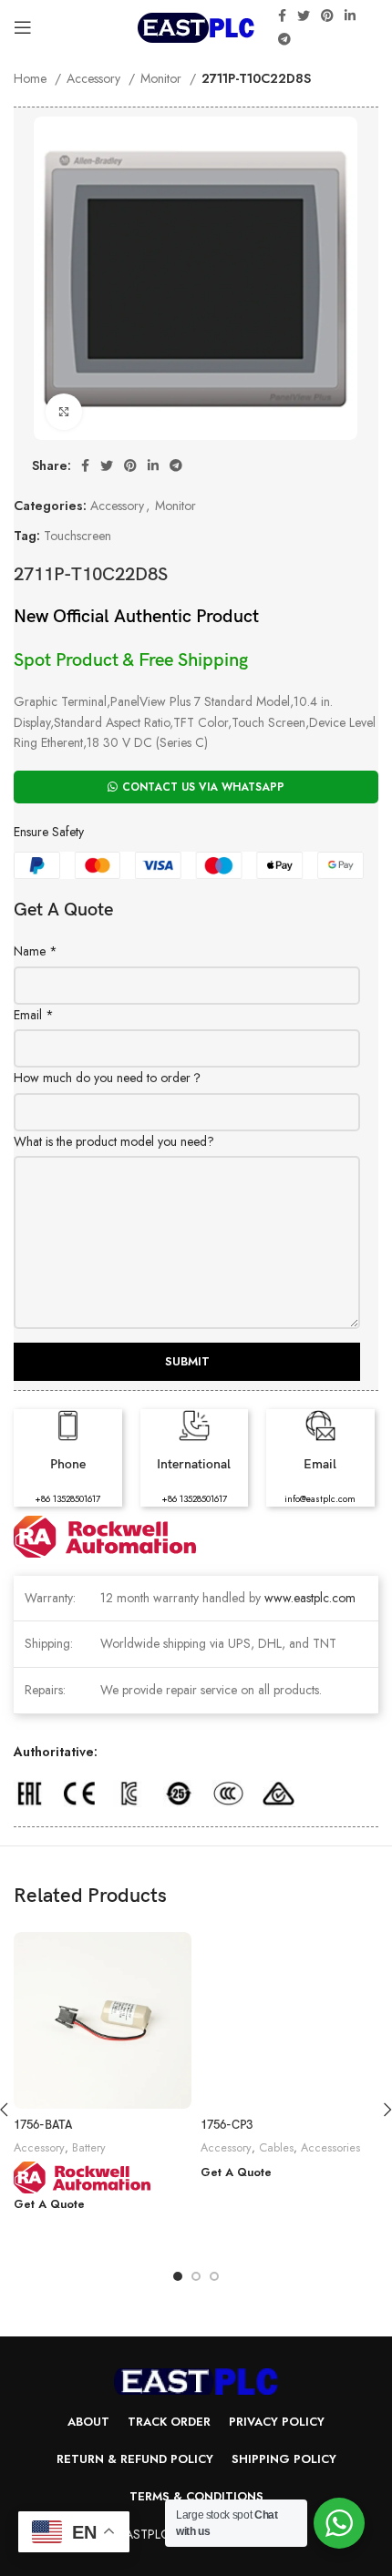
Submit (187, 1361)
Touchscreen (77, 536)
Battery (89, 2148)
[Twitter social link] (304, 15)
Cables (276, 2148)
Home (32, 78)
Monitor (163, 78)
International (194, 1464)
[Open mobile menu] (23, 27)
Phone (68, 1464)
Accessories (330, 2148)
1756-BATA (43, 2126)
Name (36, 951)
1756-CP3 (227, 2126)
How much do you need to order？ (108, 1078)
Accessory (95, 78)
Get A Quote (49, 2205)
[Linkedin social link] (350, 15)
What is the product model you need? (114, 1141)
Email (34, 1015)
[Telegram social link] (284, 39)
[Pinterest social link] (327, 15)
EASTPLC (144, 2534)
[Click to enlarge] (64, 412)
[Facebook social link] (282, 15)
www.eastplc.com (310, 1598)
